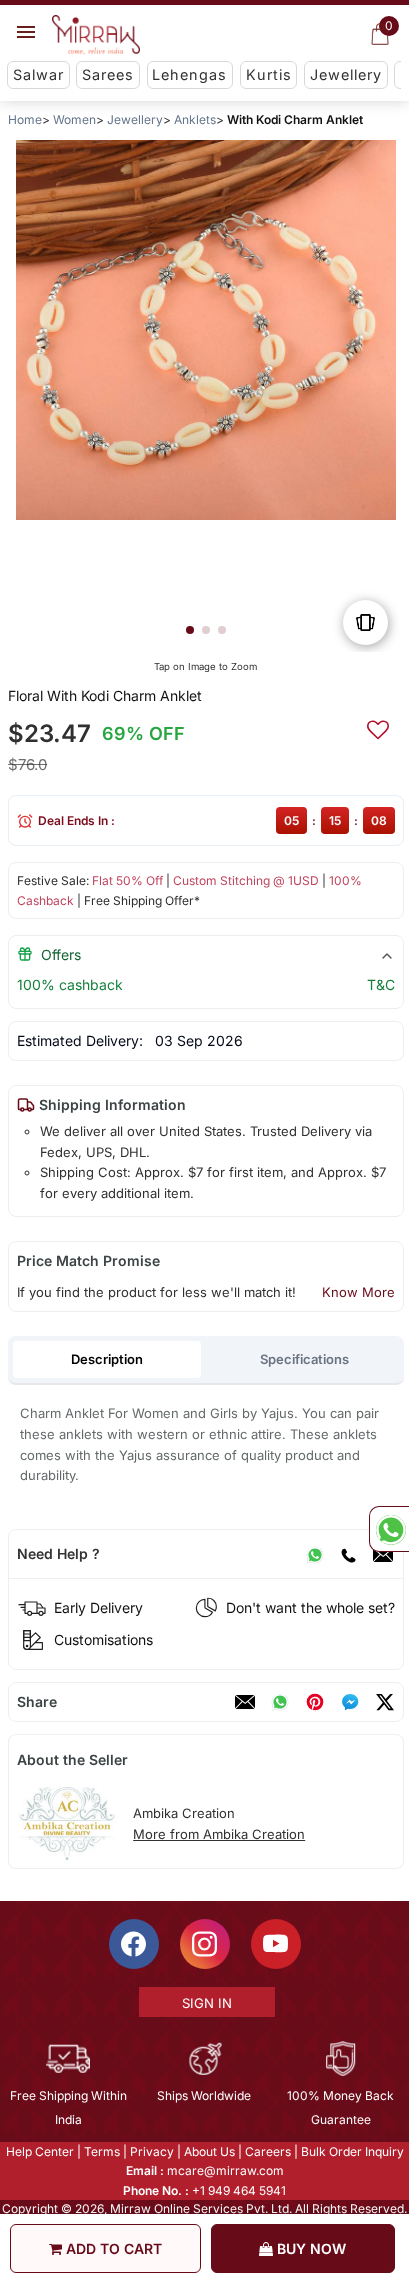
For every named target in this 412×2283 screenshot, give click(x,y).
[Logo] (96, 35)
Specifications (304, 1359)
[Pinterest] (315, 1702)
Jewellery (346, 74)
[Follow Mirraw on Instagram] (205, 1944)
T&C (381, 984)
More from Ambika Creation (219, 1834)
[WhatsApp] (315, 1554)
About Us (209, 2151)
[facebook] (350, 1702)
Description (107, 1359)
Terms (102, 2151)
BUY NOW (309, 2248)
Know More (358, 1292)
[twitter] (385, 1702)
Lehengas (189, 74)
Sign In (207, 2003)
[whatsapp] (280, 1702)
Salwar (38, 74)
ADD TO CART (112, 2248)
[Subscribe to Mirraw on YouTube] (276, 1944)
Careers (268, 2151)
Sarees (108, 74)
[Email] (383, 1554)
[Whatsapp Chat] (389, 1529)
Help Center (40, 2151)
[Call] (348, 1554)
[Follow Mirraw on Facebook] (134, 1944)
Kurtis (269, 74)
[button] (190, 630)
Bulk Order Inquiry (352, 2151)
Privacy (152, 2151)
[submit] (378, 727)
